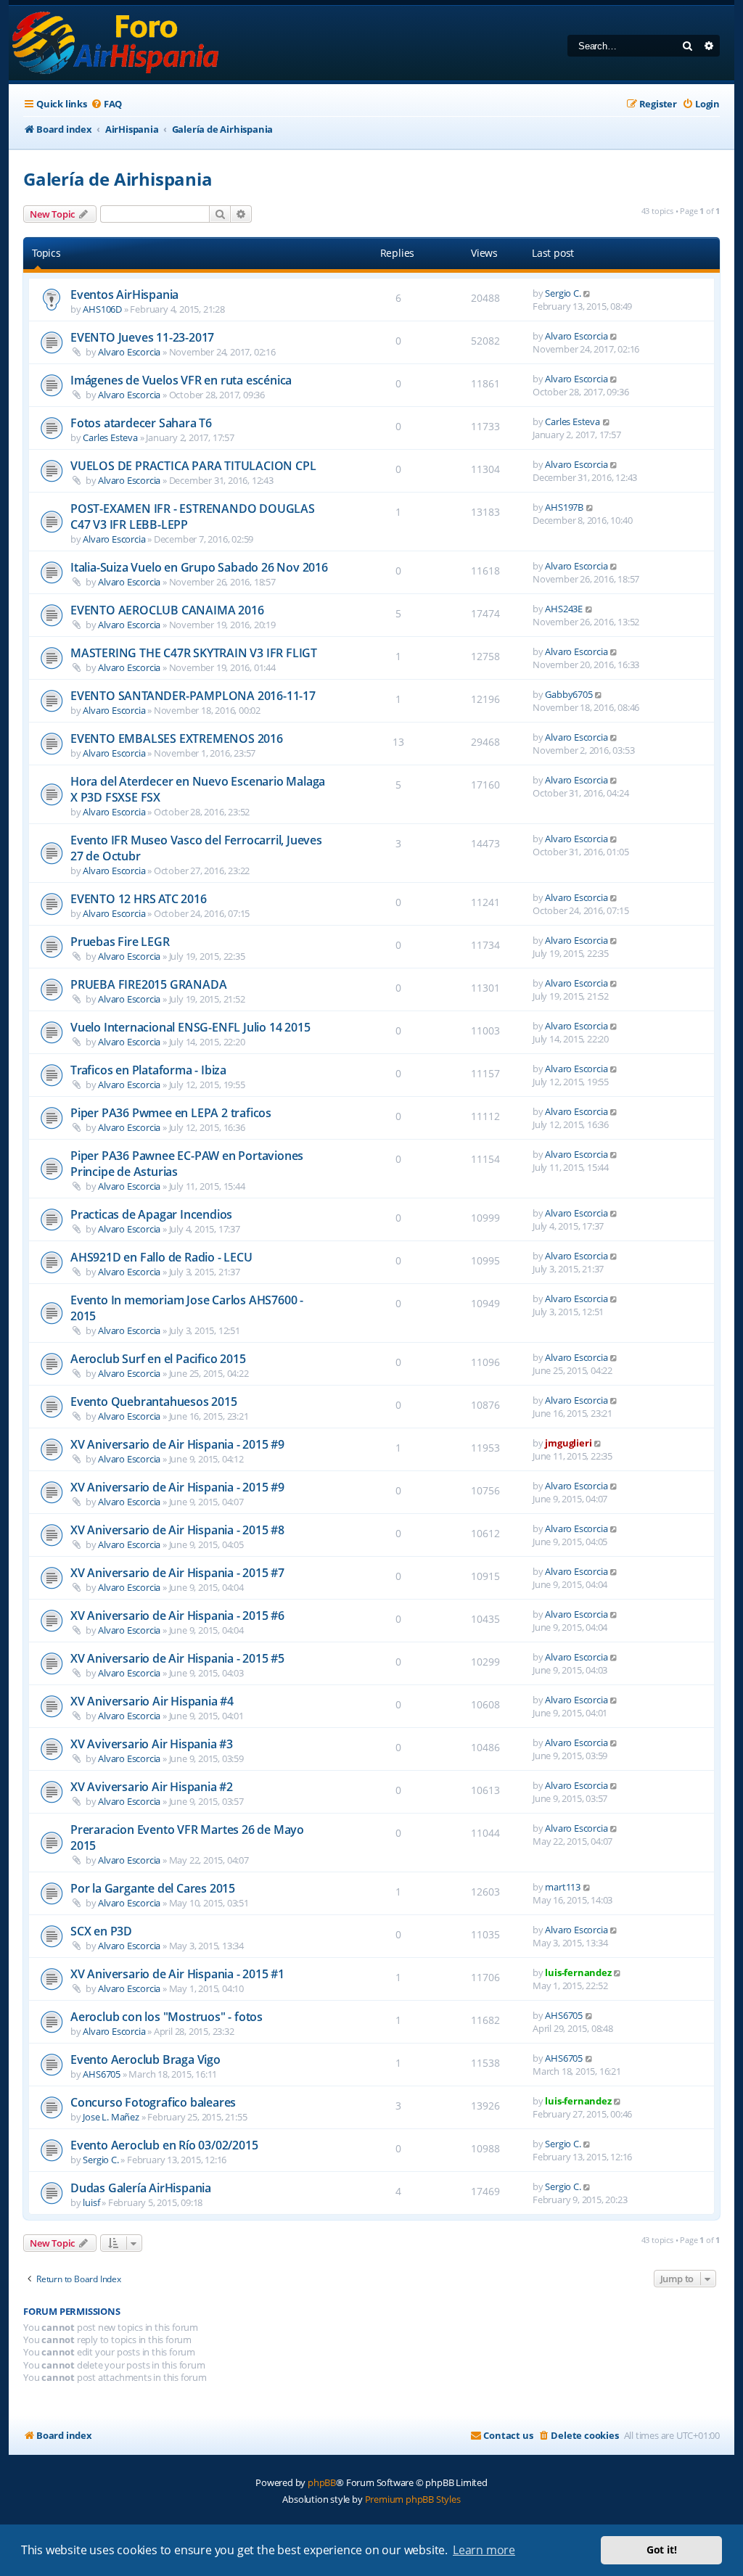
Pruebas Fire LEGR (120, 942)
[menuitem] (106, 104)
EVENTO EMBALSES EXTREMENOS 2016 (177, 738)
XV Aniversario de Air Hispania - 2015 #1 (177, 1974)
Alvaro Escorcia (129, 352)
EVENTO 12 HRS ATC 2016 (139, 899)
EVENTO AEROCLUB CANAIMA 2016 (167, 610)
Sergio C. (563, 293)
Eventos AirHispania (124, 295)
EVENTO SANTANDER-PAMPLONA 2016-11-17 (193, 696)
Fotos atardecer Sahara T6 (141, 423)
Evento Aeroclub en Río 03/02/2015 (164, 2145)
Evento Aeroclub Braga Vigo (145, 2059)
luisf (91, 2202)
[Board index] (116, 43)
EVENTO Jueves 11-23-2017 (142, 337)
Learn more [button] (484, 2550)
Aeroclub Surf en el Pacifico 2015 (158, 1359)
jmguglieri (568, 1443)
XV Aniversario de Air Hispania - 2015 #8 (177, 1530)
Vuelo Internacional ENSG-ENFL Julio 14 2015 (190, 1027)
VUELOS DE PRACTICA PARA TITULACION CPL (193, 466)
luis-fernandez (578, 1972)
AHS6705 (564, 2015)
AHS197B (564, 507)
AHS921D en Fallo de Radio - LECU (161, 1257)
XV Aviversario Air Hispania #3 (152, 1744)
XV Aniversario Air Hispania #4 (152, 1701)
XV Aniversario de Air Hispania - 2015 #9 (177, 1444)
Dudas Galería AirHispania (141, 2188)
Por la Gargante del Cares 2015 (153, 1888)
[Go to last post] (587, 293)
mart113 (563, 1887)
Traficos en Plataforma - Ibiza (148, 1070)
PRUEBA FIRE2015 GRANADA (148, 984)
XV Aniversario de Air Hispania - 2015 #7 (177, 1573)
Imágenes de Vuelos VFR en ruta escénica (181, 380)
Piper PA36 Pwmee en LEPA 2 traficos (171, 1113)
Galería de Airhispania (118, 179)
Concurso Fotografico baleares (153, 2102)
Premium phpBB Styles (413, 2499)
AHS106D (102, 309)
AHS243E (564, 609)
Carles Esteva (110, 437)
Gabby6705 (568, 694)
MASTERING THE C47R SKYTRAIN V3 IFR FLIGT (194, 653)
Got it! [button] (662, 2550)
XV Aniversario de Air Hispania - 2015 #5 (177, 1658)
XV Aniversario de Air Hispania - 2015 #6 (177, 1616)
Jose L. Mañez (111, 2117)
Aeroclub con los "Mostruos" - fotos (167, 2017)
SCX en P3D (101, 1931)
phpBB (322, 2482)
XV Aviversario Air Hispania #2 (152, 1787)
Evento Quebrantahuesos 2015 (154, 1402)
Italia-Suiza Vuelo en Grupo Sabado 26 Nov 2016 (199, 567)
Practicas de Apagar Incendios (151, 1214)
